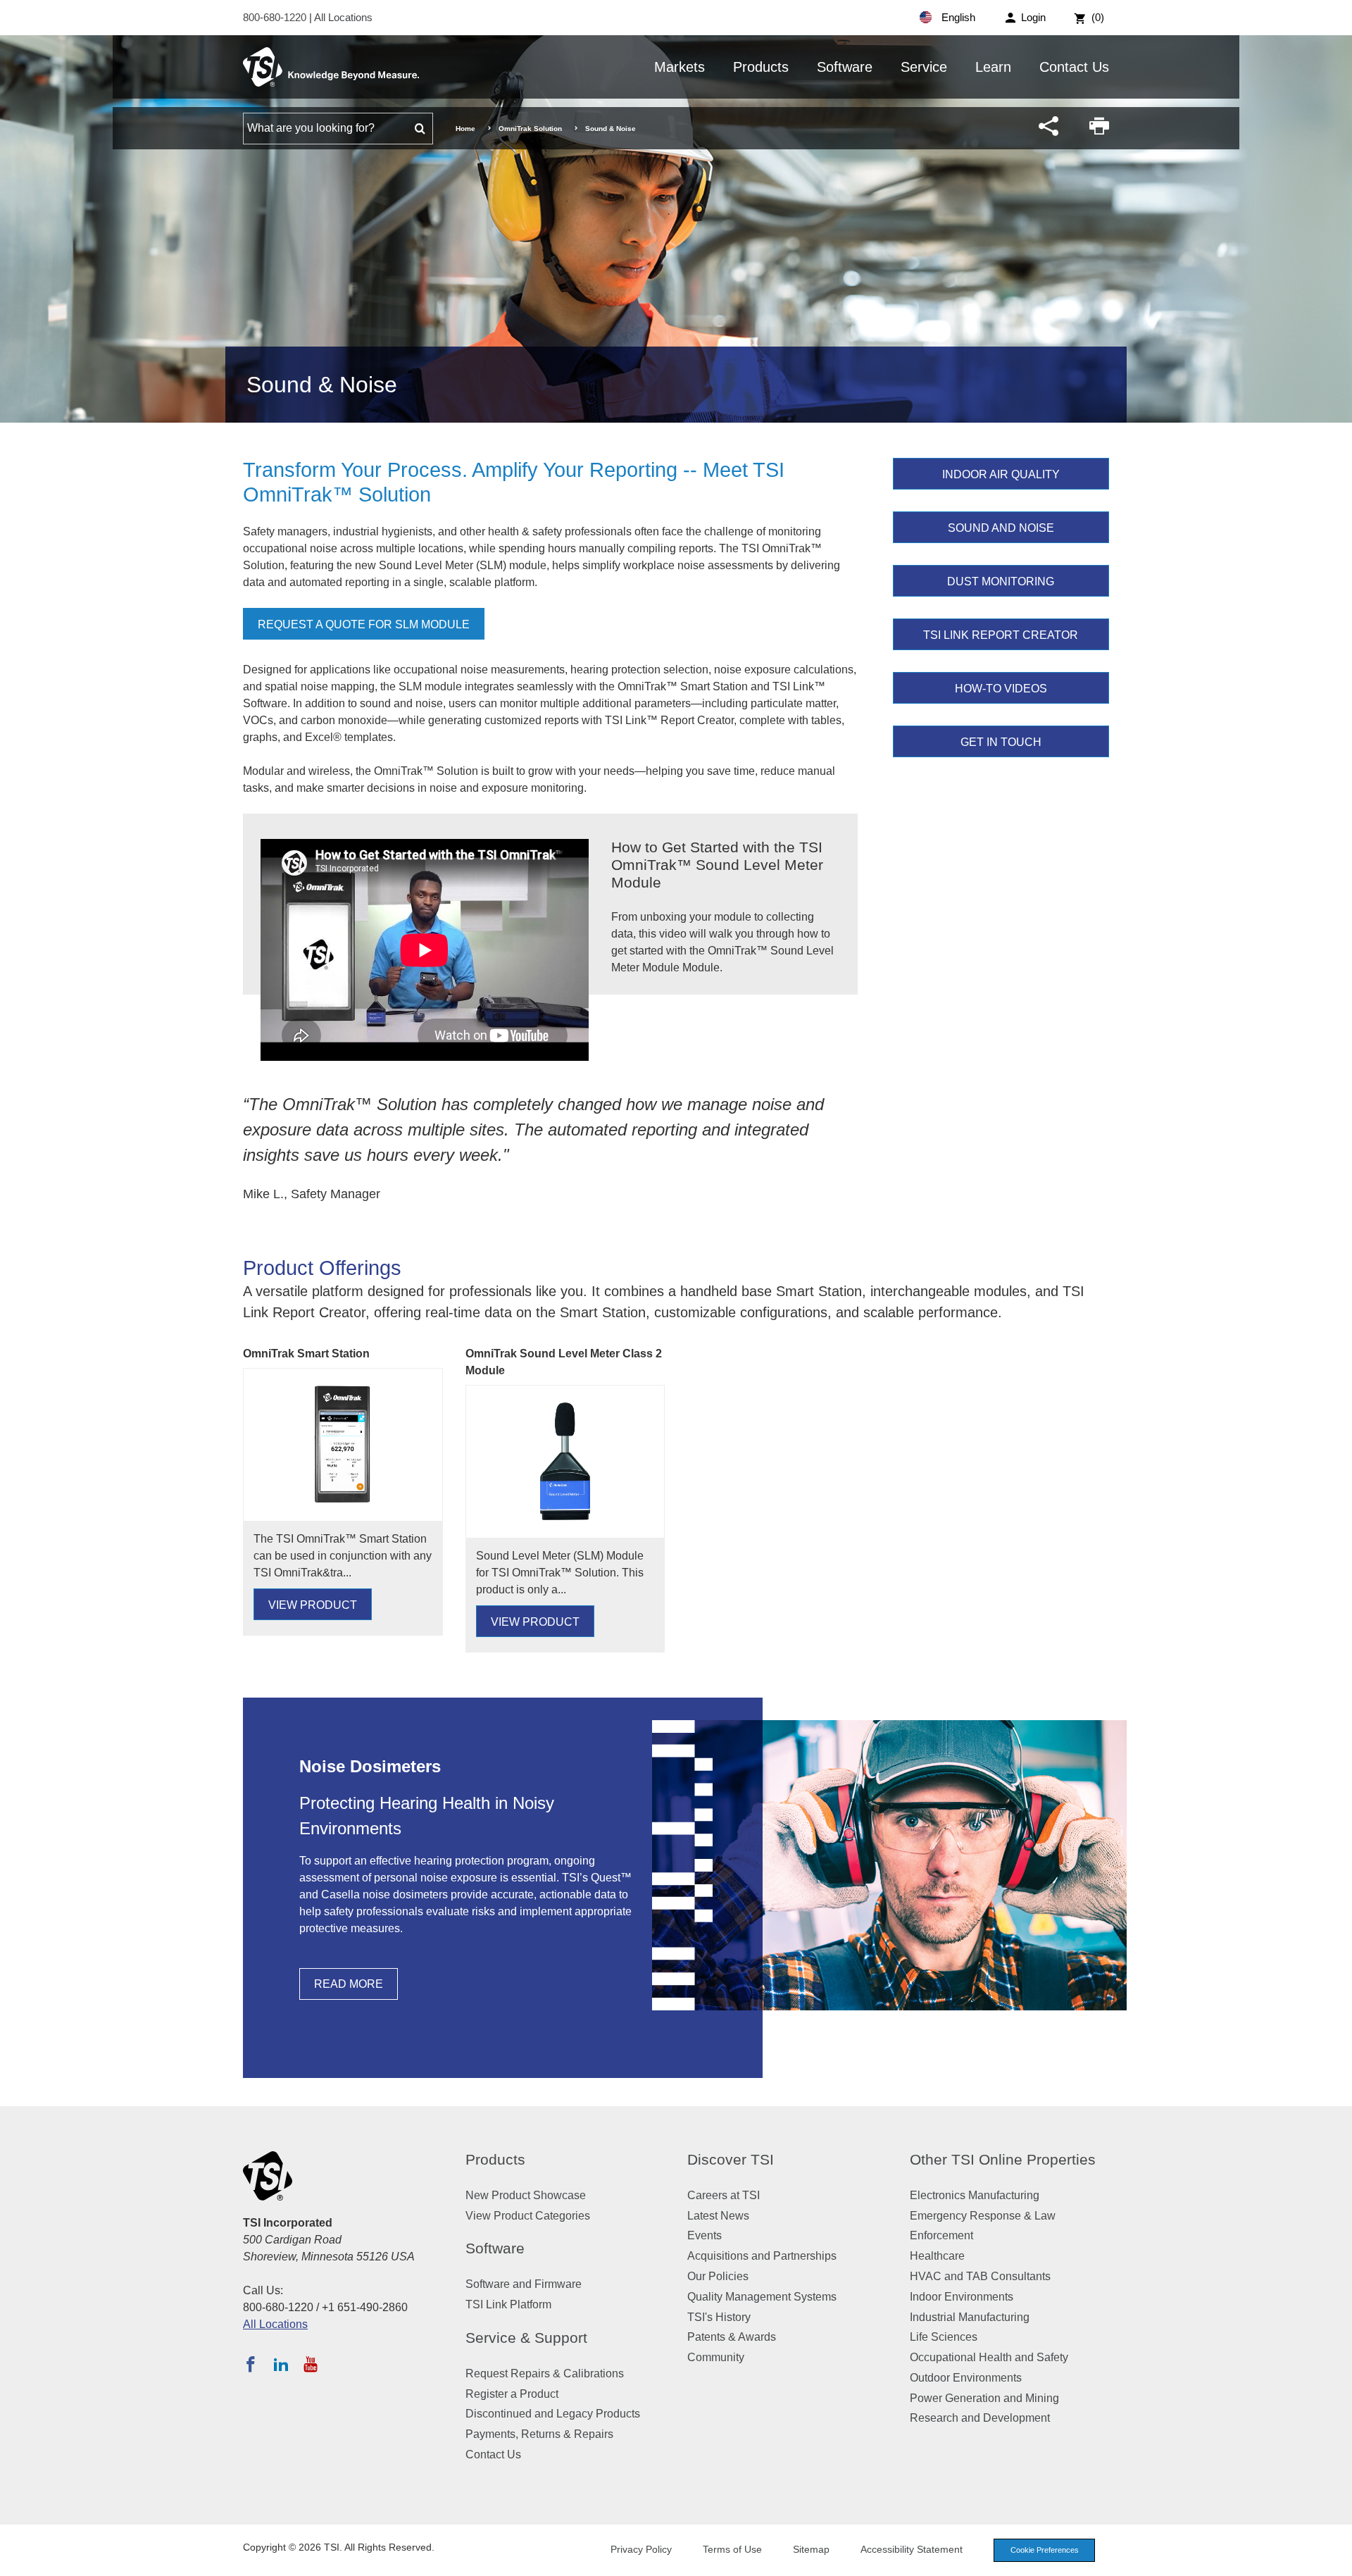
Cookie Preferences (1045, 2550)
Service (924, 67)
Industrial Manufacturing (970, 2317)
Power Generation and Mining (984, 2398)
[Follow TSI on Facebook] (251, 2364)
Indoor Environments (962, 2297)
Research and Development (980, 2418)
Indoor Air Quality (1001, 474)
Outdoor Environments (966, 2378)
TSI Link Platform (508, 2304)
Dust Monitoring (1001, 581)
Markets (680, 67)
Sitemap (811, 2549)
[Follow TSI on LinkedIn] (281, 2364)
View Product (313, 1605)
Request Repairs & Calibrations (545, 2373)
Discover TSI (731, 2159)
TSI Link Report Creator (1001, 635)
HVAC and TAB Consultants (980, 2276)
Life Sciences (944, 2337)
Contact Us (1074, 67)
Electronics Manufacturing (975, 2195)
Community (716, 2357)
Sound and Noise (1001, 528)
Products (761, 67)
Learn (993, 67)
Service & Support (526, 2338)
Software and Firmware (524, 2284)
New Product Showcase (526, 2195)
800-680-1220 (276, 17)
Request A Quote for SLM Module (364, 624)
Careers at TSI (724, 2195)
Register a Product (512, 2394)
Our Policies (718, 2276)
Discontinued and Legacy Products (553, 2414)
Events (705, 2235)
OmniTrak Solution (530, 129)
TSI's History (719, 2317)
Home (465, 129)
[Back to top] (1334, 2558)
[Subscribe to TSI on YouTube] (310, 2364)
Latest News (718, 2216)
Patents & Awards (732, 2337)
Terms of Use (732, 2549)
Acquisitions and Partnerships (762, 2256)
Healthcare (937, 2256)
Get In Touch (1001, 742)
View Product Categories (528, 2216)
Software (845, 67)
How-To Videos (1001, 689)
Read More (349, 1984)
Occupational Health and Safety (989, 2357)
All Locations (343, 17)
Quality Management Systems (762, 2297)
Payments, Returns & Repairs (539, 2434)
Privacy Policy (641, 2549)
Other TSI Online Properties (1003, 2159)
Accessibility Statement (912, 2549)
